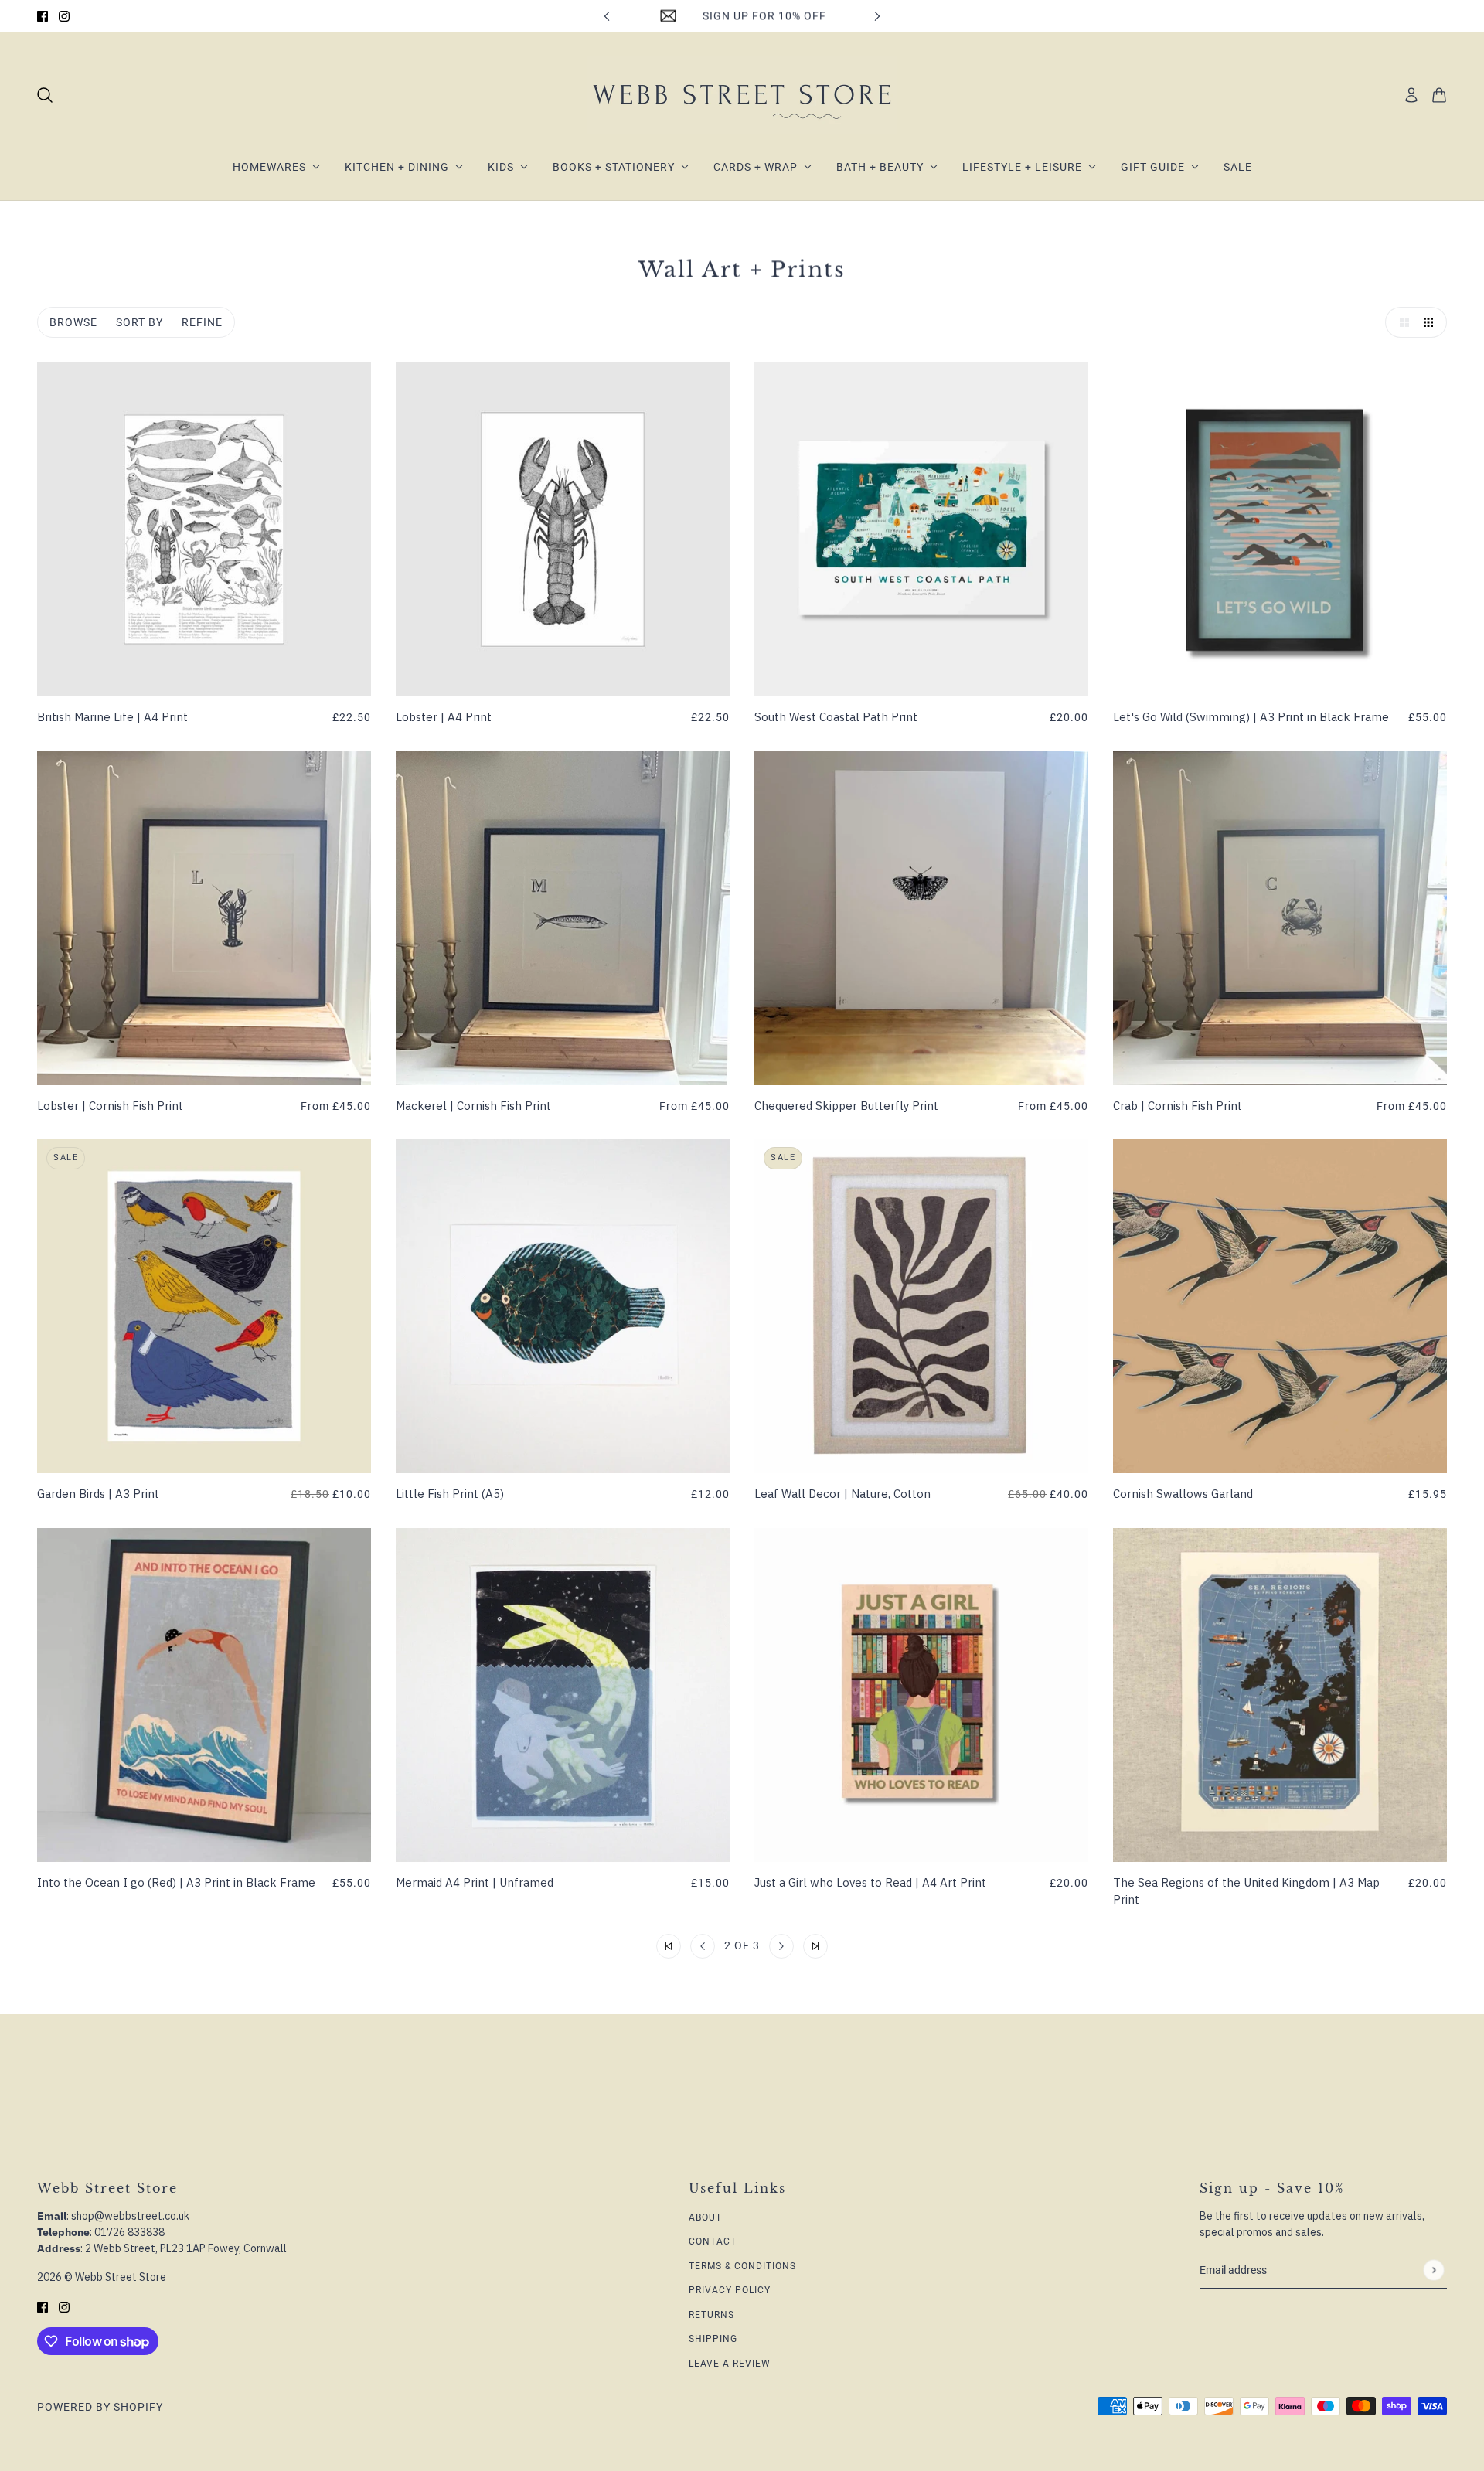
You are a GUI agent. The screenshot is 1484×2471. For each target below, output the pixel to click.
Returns (711, 2315)
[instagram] (64, 16)
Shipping (713, 2339)
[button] (1401, 322)
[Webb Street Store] (742, 95)
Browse (73, 322)
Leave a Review (730, 2364)
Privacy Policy (730, 2290)
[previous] (607, 16)
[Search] (45, 95)
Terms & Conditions (742, 2266)
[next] (877, 16)
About (705, 2217)
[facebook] (43, 16)
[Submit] (1433, 2270)
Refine (202, 322)
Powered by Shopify (100, 2407)
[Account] (1411, 95)
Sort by (140, 322)
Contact (713, 2241)
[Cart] (1439, 95)
